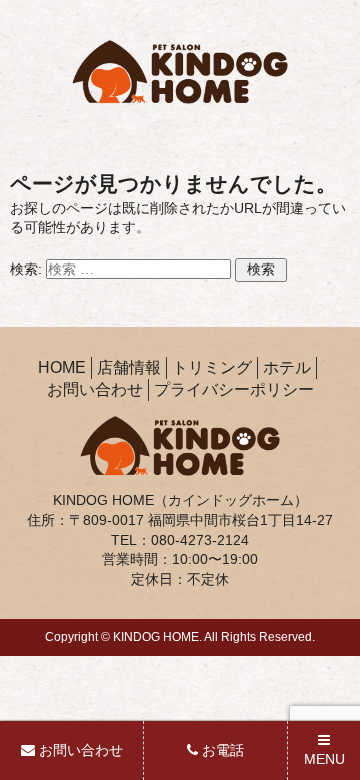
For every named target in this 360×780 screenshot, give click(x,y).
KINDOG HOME (156, 637)
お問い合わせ (95, 389)
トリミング (212, 367)
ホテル (287, 367)
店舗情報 (129, 367)
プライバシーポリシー (234, 389)
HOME (62, 367)
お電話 (221, 750)
